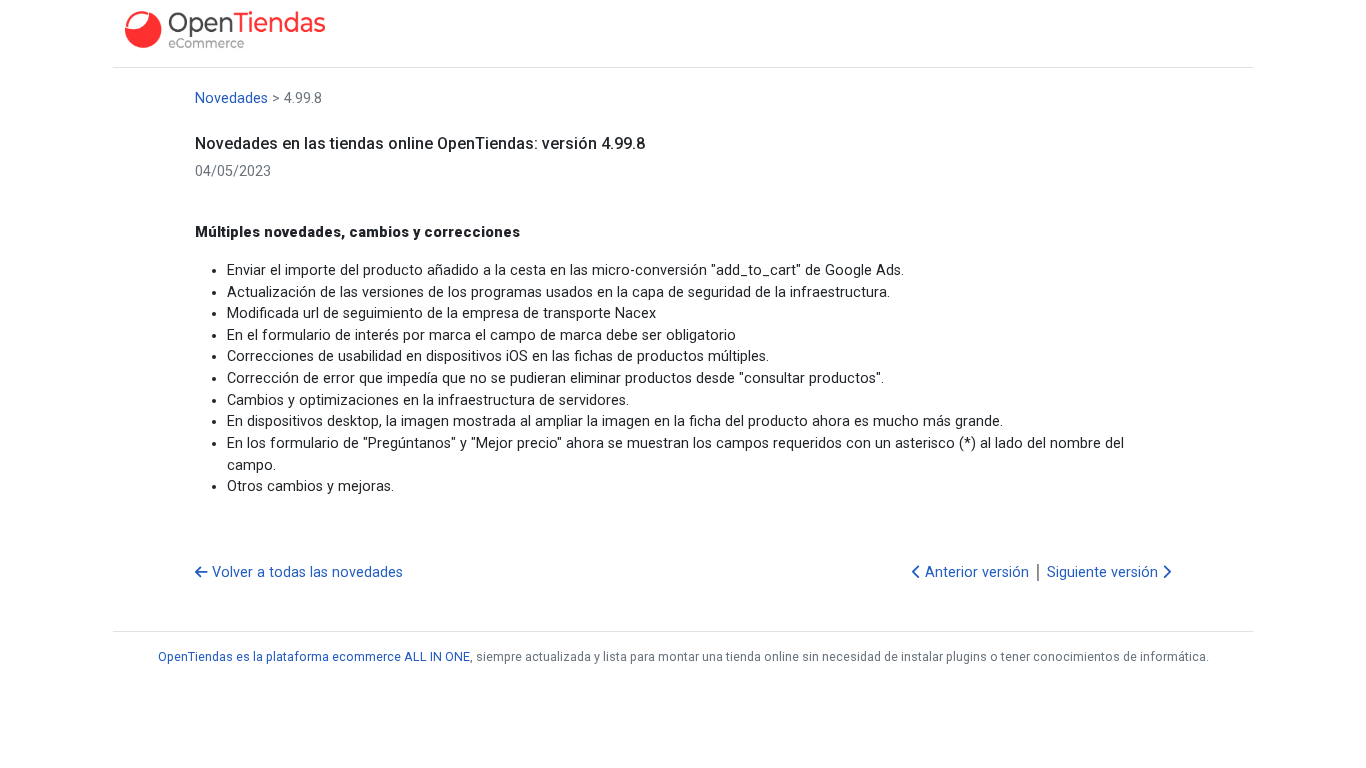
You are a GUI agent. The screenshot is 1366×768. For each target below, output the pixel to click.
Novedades (231, 98)
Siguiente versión (1104, 572)
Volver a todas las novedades (305, 572)
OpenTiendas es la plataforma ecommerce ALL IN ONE (314, 656)
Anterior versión (975, 572)
